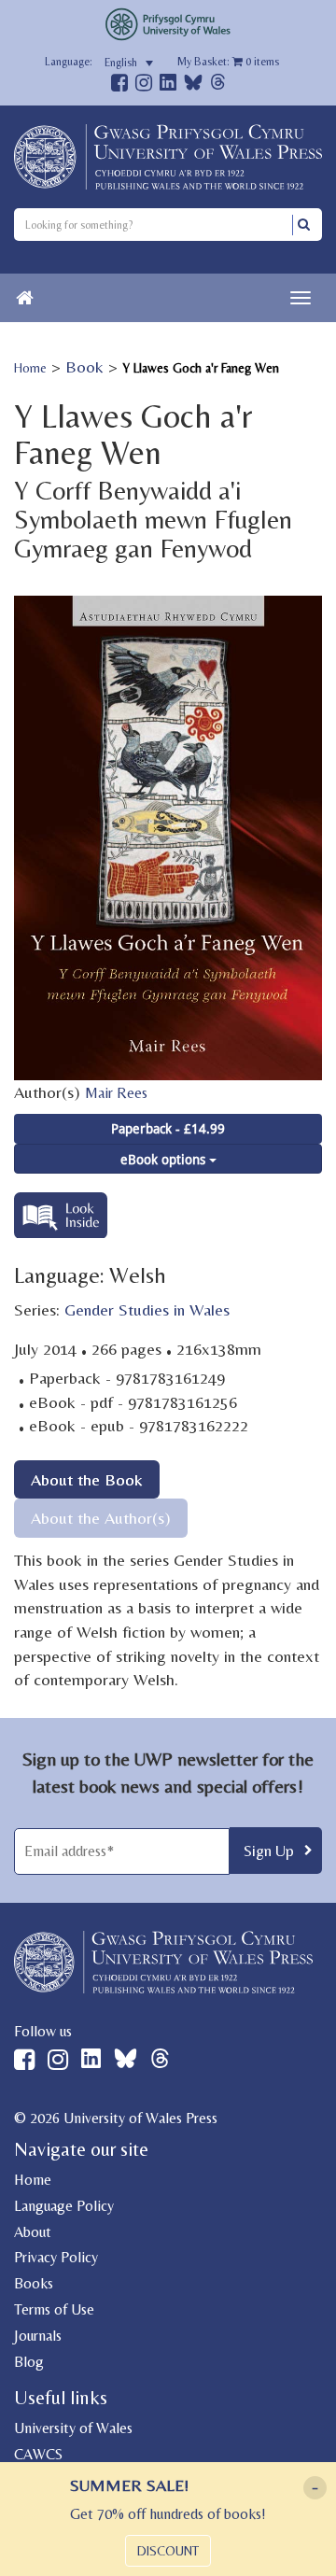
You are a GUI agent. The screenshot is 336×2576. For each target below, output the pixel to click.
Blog (29, 2362)
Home (30, 368)
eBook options (165, 1159)
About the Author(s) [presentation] (101, 1518)
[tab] (87, 1479)
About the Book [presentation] (87, 1479)
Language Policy (64, 2206)
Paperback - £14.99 (168, 1128)
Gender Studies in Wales (147, 1309)
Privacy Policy (56, 2257)
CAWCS (38, 2454)
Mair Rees (116, 1093)
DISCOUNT (168, 2551)
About (33, 2232)
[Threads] (218, 84)
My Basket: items (228, 62)
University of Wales (73, 2428)
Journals (38, 2336)
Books (34, 2283)
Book (84, 366)
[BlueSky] (193, 87)
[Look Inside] (61, 1232)
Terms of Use (54, 2309)
